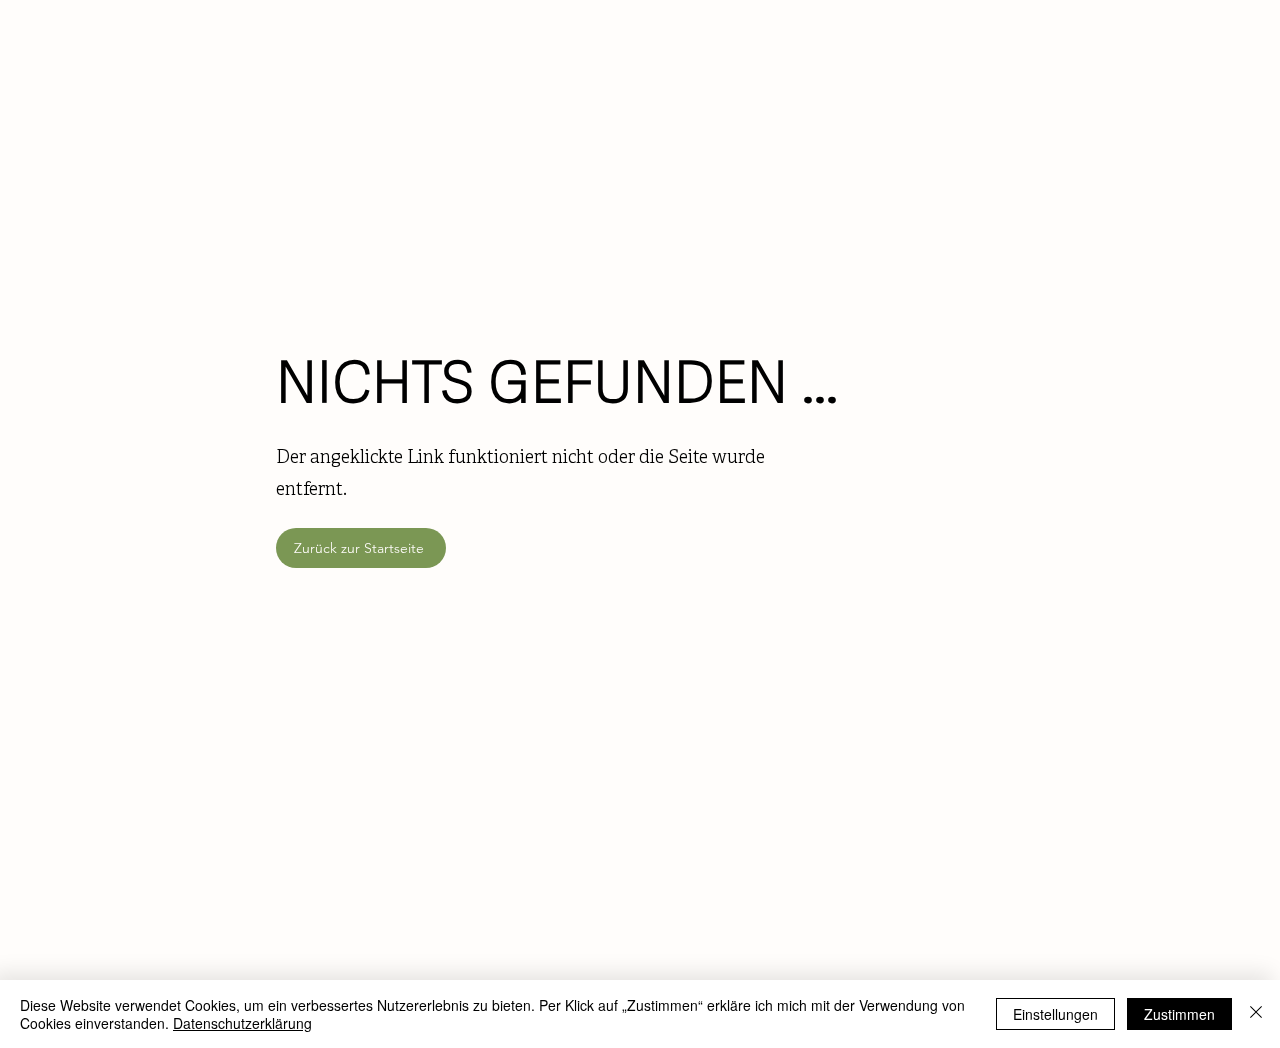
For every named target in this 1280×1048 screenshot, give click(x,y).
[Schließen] (1256, 1014)
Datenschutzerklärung (242, 1023)
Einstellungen (1055, 1014)
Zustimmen (1179, 1014)
